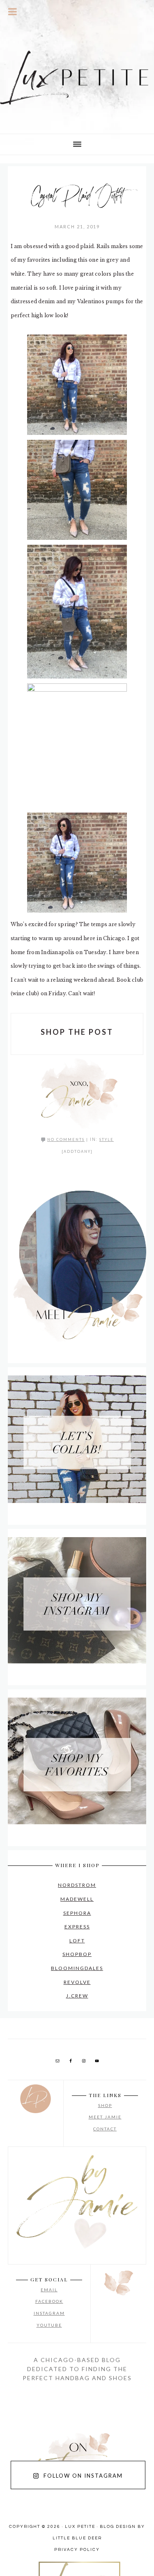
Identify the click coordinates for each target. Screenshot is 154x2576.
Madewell (77, 1899)
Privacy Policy (77, 2550)
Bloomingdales (77, 1968)
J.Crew (77, 1996)
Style (107, 1139)
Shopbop (77, 1954)
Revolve (77, 1982)
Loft (77, 1941)
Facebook (49, 2301)
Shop (105, 2105)
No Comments (66, 1139)
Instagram (49, 2313)
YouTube (49, 2325)
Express (77, 1927)
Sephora (77, 1913)
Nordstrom (77, 1885)
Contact (105, 2129)
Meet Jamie (105, 2117)
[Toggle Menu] (13, 12)
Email (49, 2290)
